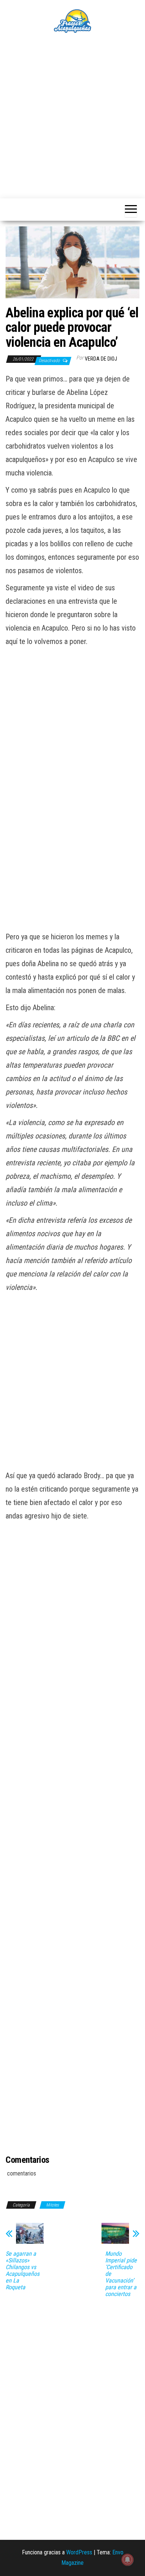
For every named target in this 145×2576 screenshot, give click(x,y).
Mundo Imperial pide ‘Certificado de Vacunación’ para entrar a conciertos (121, 2274)
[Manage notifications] (128, 2560)
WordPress (79, 2552)
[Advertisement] (72, 116)
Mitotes (52, 2205)
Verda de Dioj (101, 359)
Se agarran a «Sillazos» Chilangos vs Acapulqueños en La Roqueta (22, 2271)
